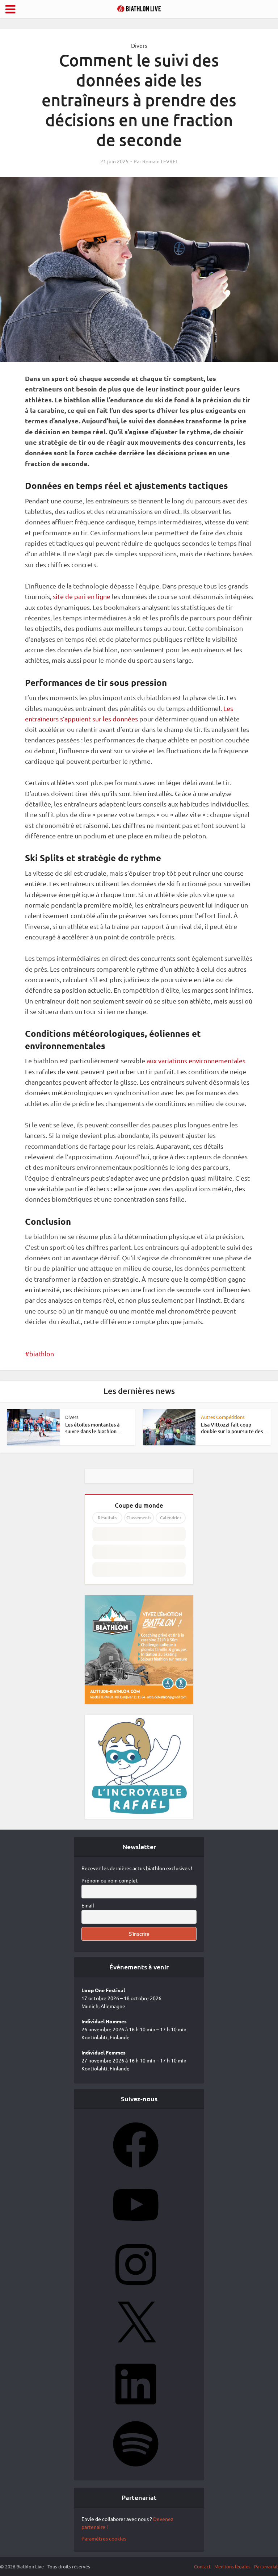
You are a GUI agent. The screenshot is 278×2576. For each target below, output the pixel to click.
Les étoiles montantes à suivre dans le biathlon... (93, 1428)
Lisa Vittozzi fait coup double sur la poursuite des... (234, 1428)
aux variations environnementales (195, 1061)
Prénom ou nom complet (110, 1880)
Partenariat (266, 2566)
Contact (202, 2566)
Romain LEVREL (160, 161)
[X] (136, 2349)
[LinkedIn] (136, 2409)
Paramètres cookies (104, 2538)
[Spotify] (136, 2469)
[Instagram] (136, 2290)
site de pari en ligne (81, 596)
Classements (139, 1518)
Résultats (107, 1518)
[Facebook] (136, 2170)
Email (88, 1905)
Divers (139, 45)
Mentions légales (232, 2566)
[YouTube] (136, 2230)
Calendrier (171, 1518)
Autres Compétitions (223, 1417)
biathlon (42, 1354)
